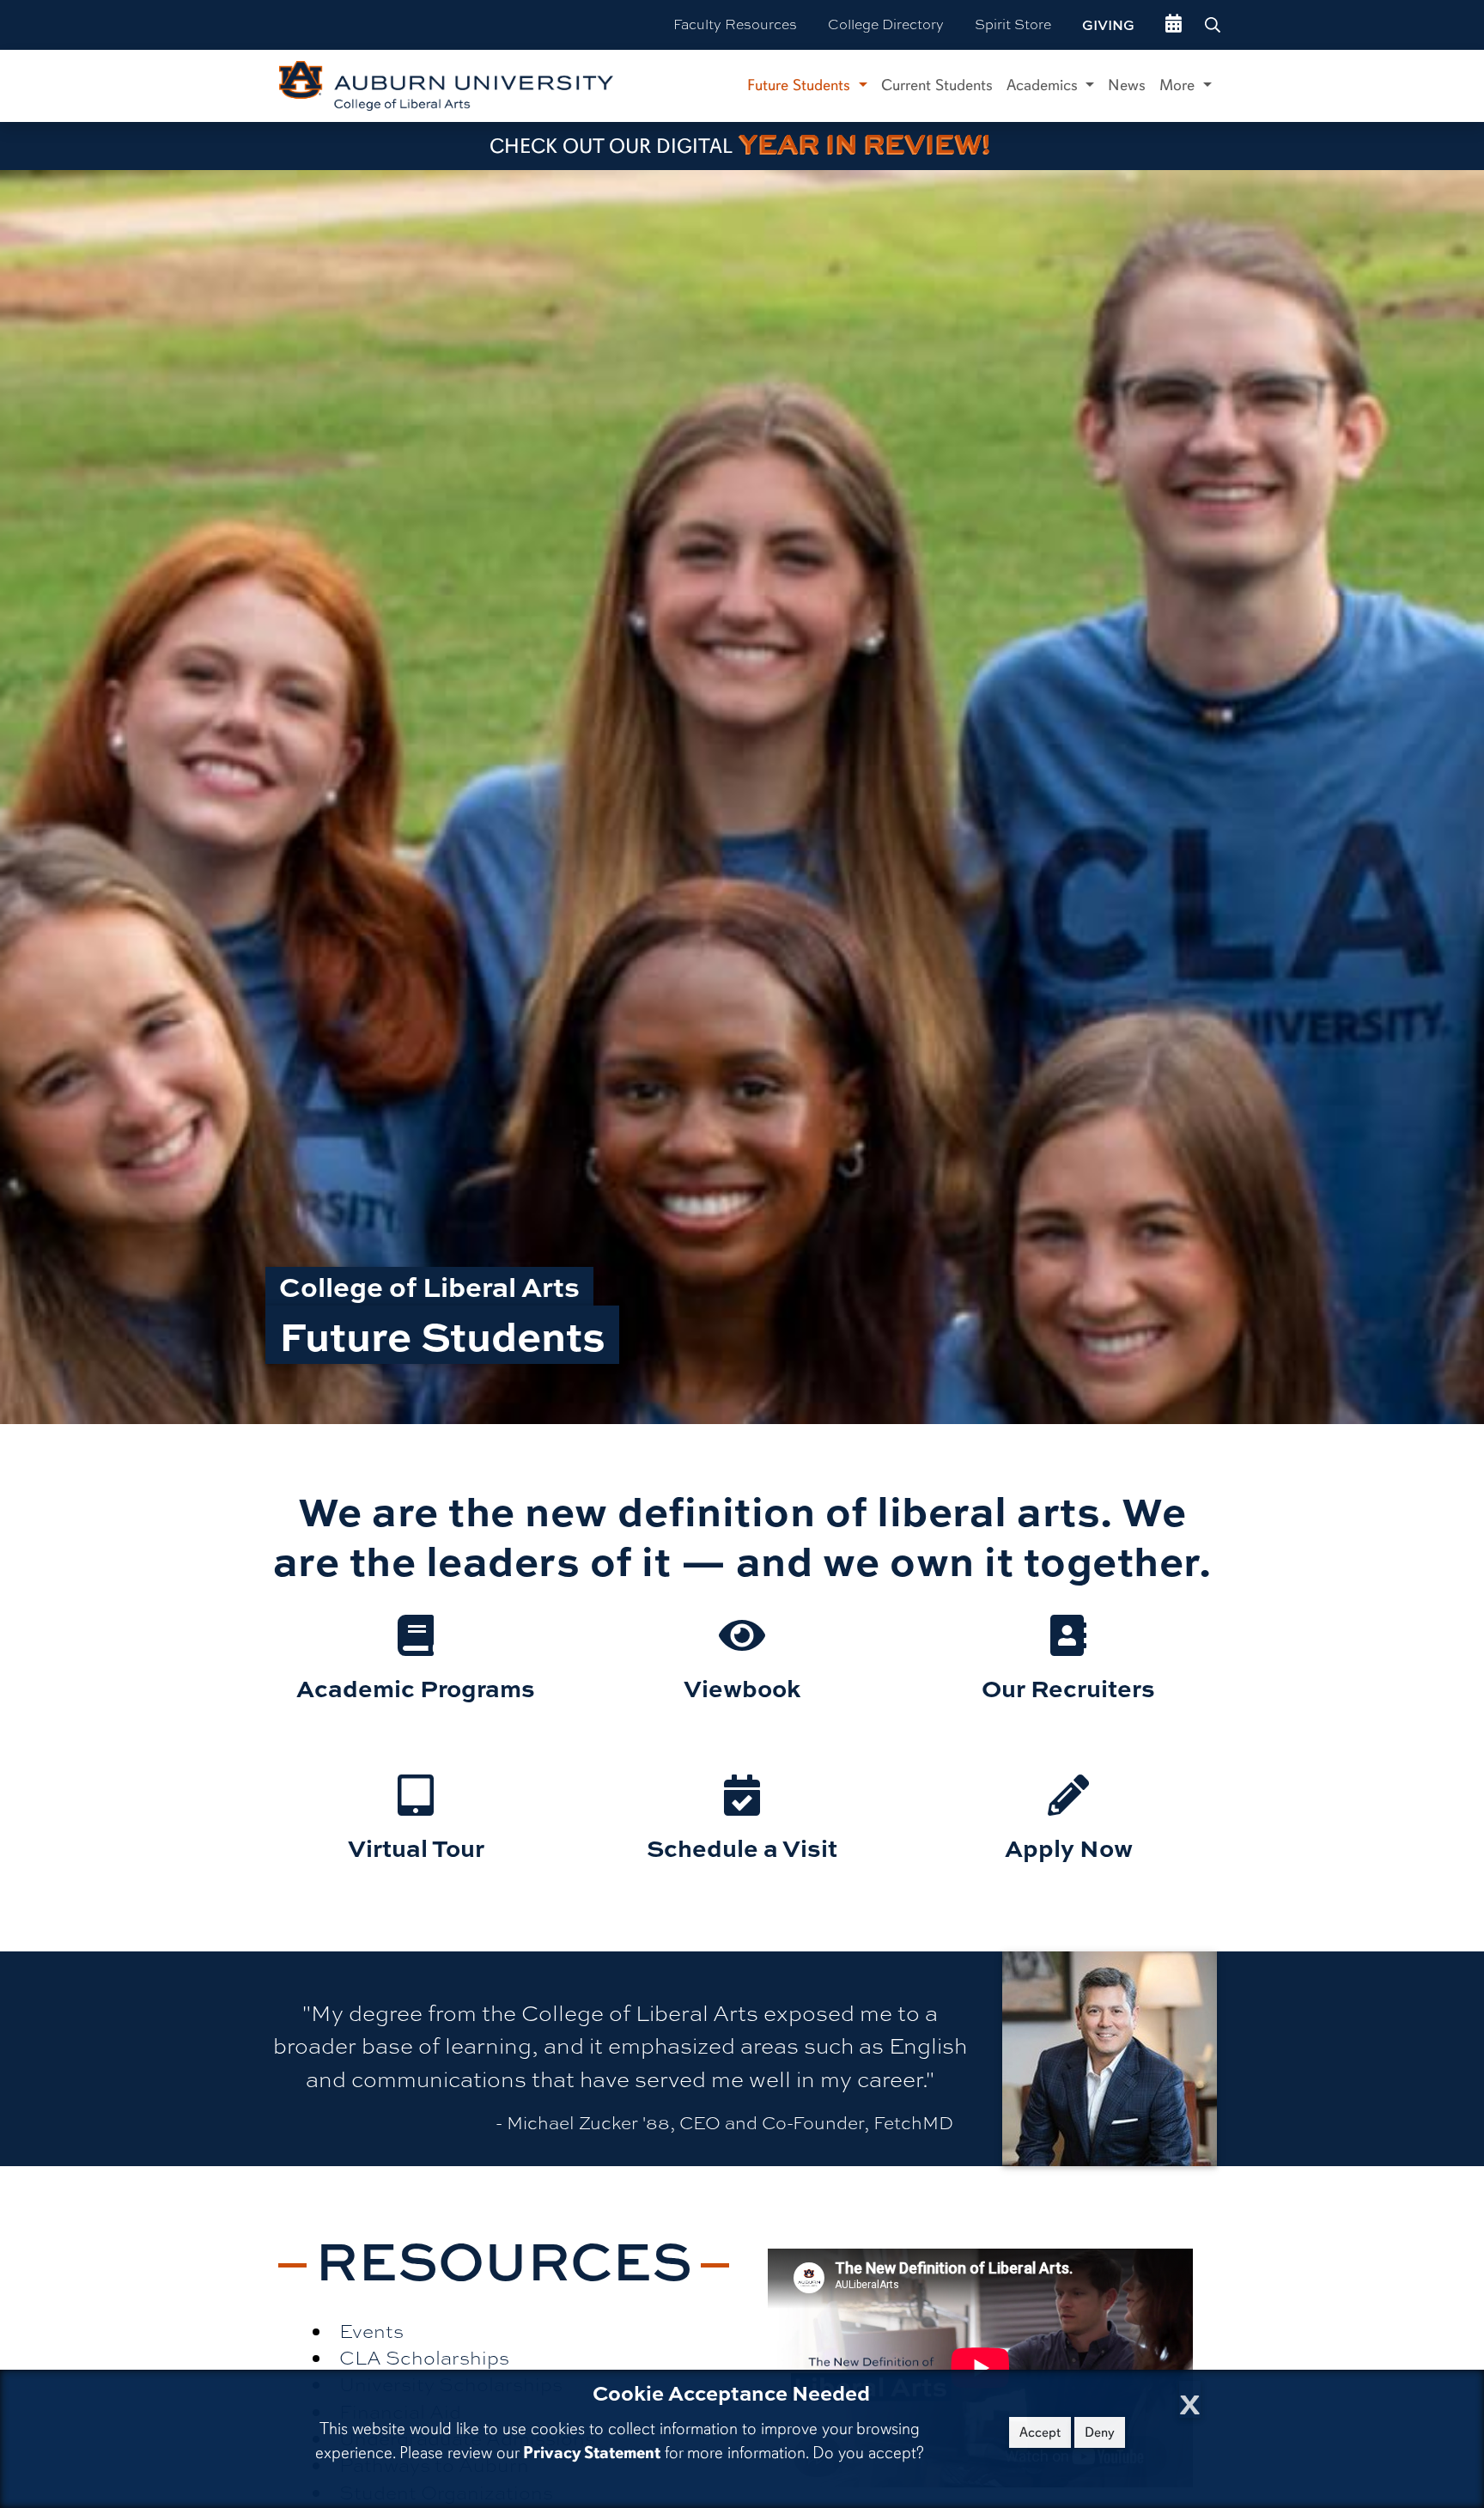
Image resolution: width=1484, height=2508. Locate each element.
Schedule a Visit (742, 1848)
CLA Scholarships (424, 2358)
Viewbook (742, 1688)
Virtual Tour (416, 1848)
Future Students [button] (801, 85)
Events (371, 2331)
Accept (1040, 2432)
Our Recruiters (1068, 1688)
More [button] (1179, 85)
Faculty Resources (735, 24)
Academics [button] (1044, 85)
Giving (1108, 25)
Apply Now (1069, 1848)
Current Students (937, 85)
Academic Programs (416, 1688)
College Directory (886, 24)
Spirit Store (1013, 24)
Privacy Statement (592, 2453)
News (1127, 85)
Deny (1100, 2432)
